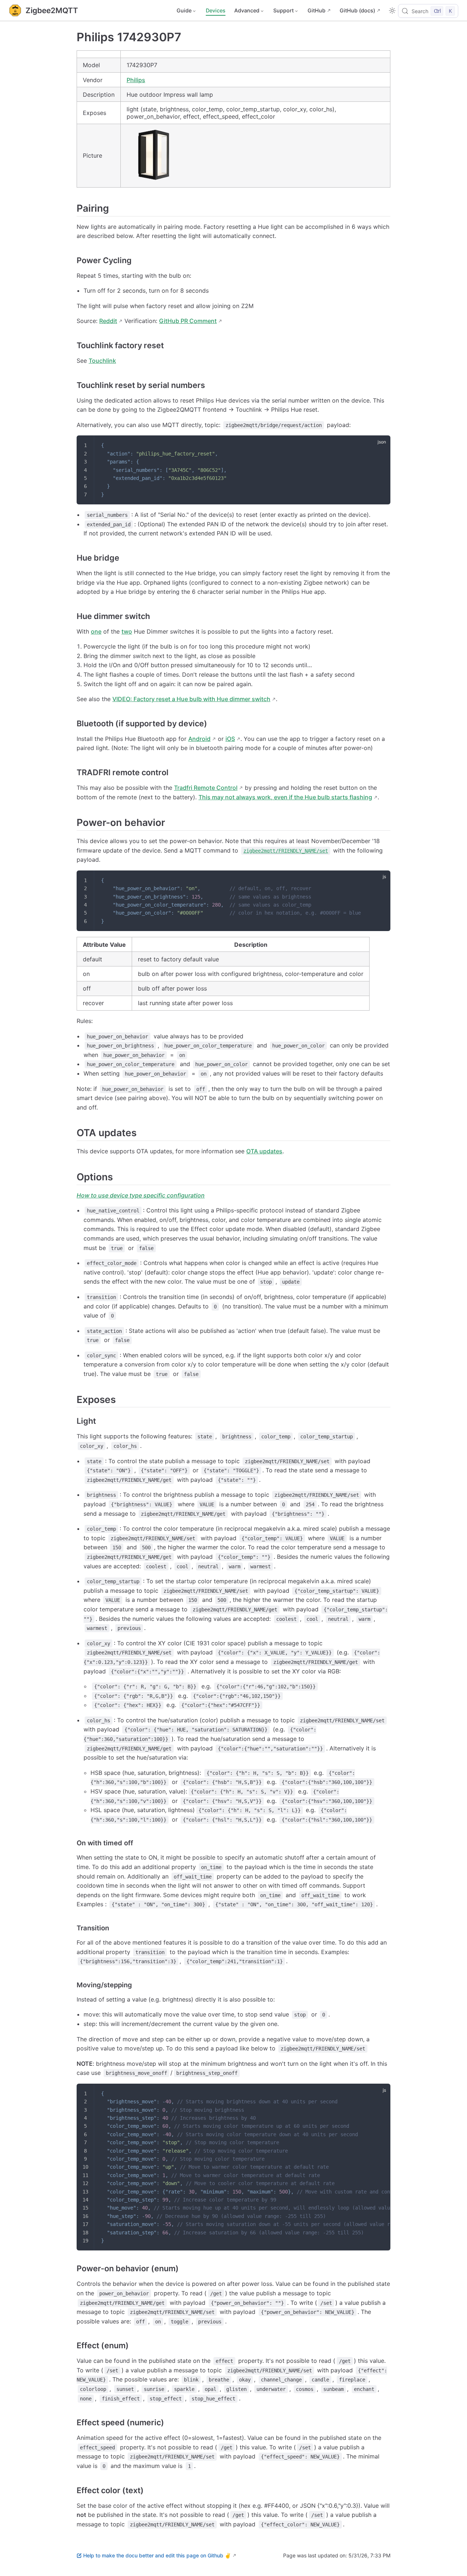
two (127, 631)
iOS (230, 739)
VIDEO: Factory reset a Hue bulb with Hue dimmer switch (191, 699)
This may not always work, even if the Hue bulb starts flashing (285, 797)
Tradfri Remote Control (206, 788)
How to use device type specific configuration (141, 1195)
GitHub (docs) (357, 10)
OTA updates (264, 1151)
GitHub (317, 10)
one (96, 631)
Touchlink (102, 361)
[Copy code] (380, 446)
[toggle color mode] (392, 11)
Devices (216, 10)
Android (199, 739)
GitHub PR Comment (188, 321)
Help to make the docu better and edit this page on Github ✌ (157, 2555)
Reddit (108, 321)
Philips (136, 80)
